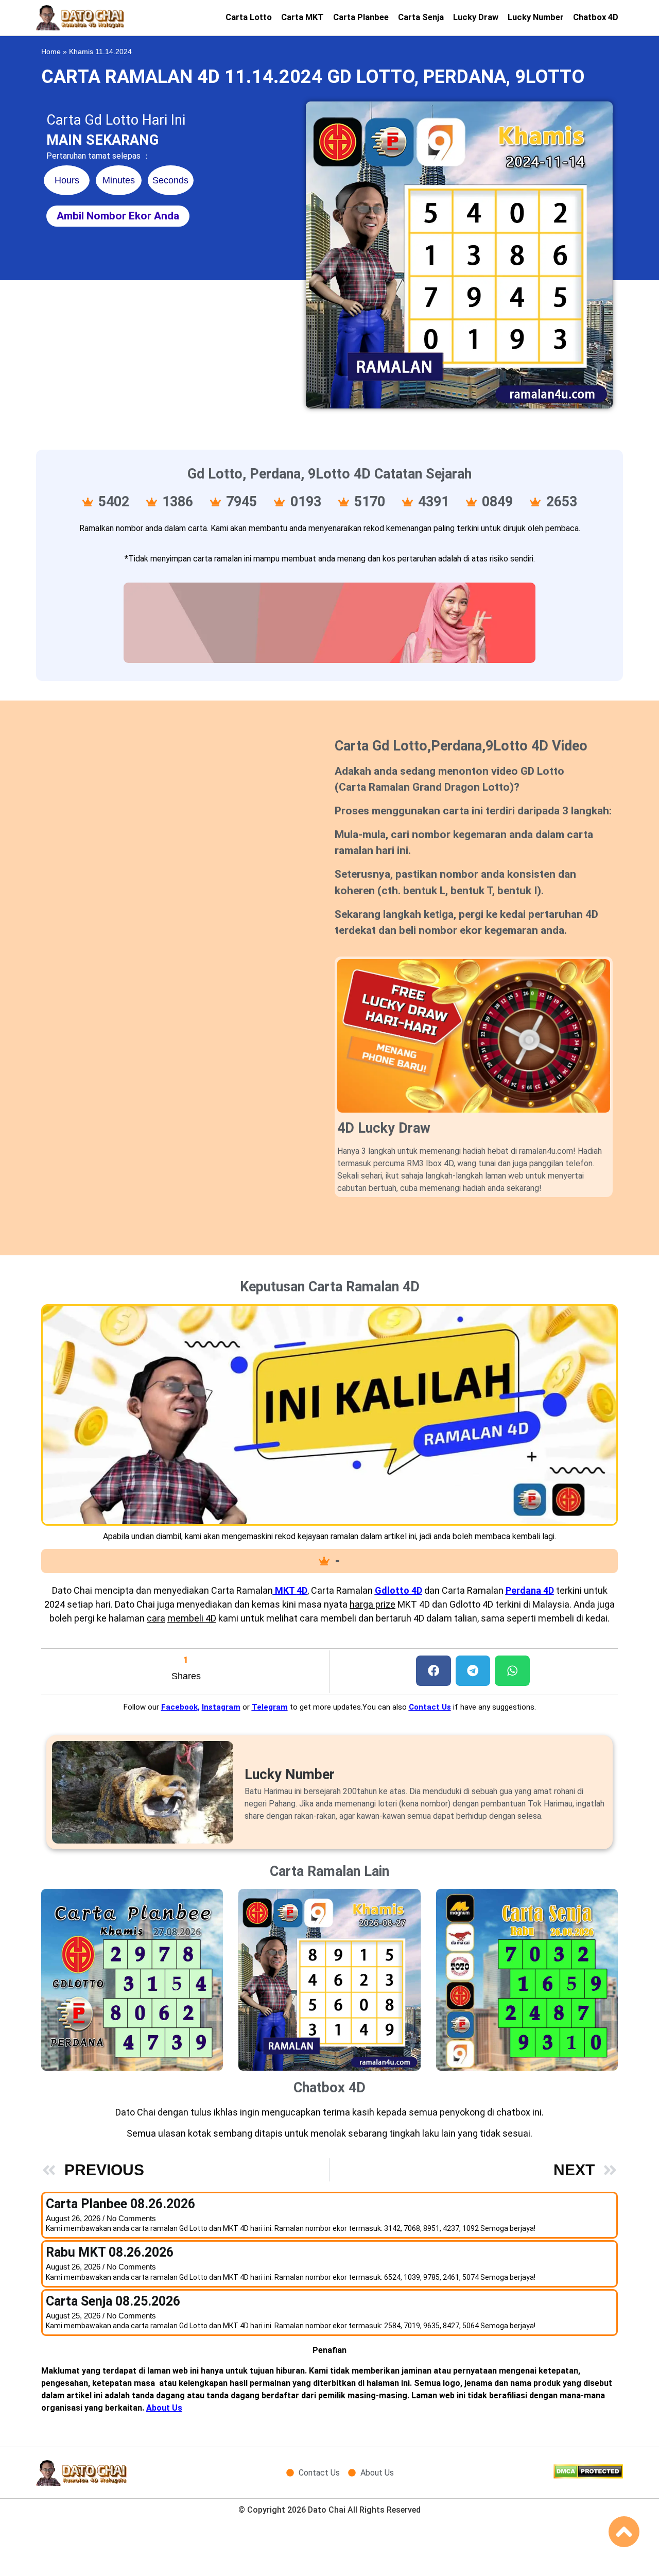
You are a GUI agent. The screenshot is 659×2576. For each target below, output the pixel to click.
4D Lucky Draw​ (384, 1128)
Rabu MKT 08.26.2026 (110, 2252)
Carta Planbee (361, 17)
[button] (433, 1671)
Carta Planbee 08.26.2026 (120, 2204)
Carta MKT (302, 17)
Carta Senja (421, 17)
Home (51, 52)
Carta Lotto (249, 17)
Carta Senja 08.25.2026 (113, 2301)
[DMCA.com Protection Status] (588, 2476)
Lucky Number (536, 17)
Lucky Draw (476, 17)
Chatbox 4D (596, 17)
